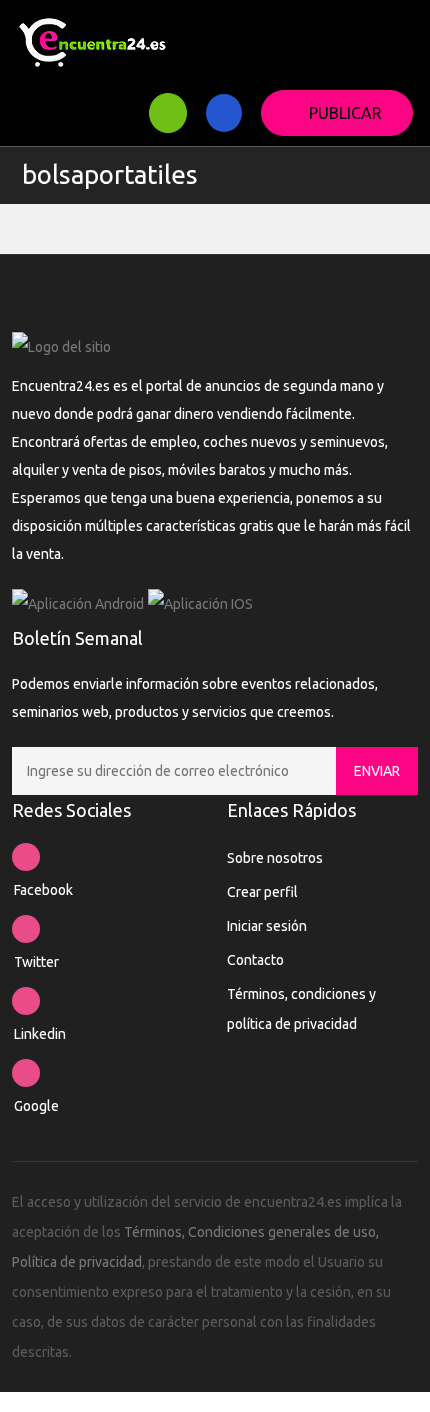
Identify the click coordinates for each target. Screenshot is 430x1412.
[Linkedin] (26, 1001)
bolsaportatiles (110, 174)
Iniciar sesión (267, 926)
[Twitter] (26, 929)
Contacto (255, 960)
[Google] (26, 1073)
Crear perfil (262, 892)
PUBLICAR (345, 113)
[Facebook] (26, 857)
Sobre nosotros (275, 858)
